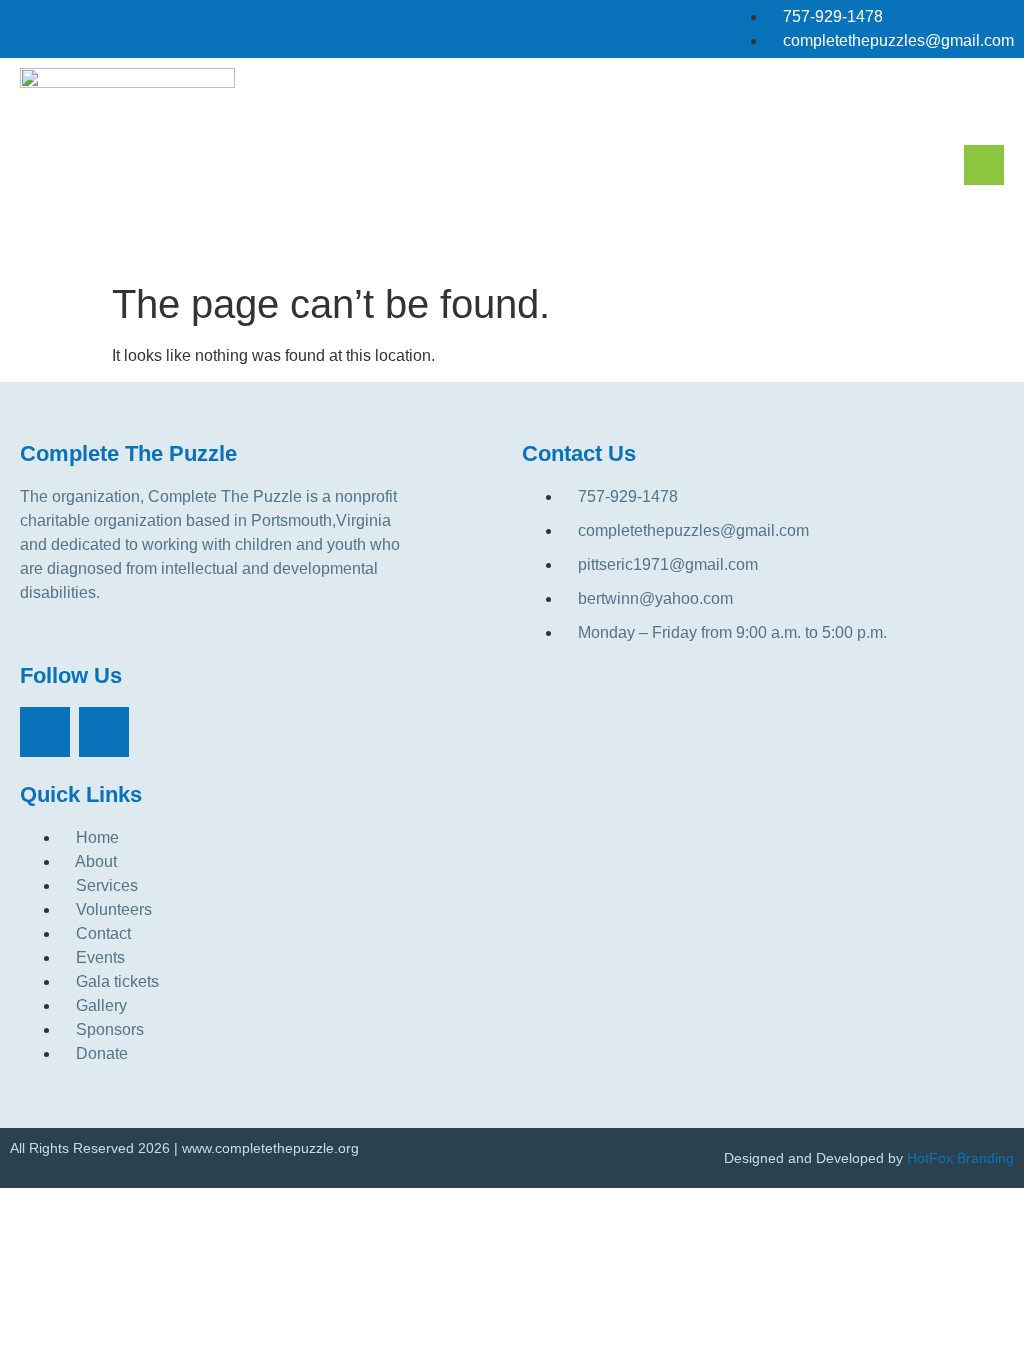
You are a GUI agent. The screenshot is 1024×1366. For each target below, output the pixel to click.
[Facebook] (45, 732)
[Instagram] (104, 732)
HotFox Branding (960, 1158)
